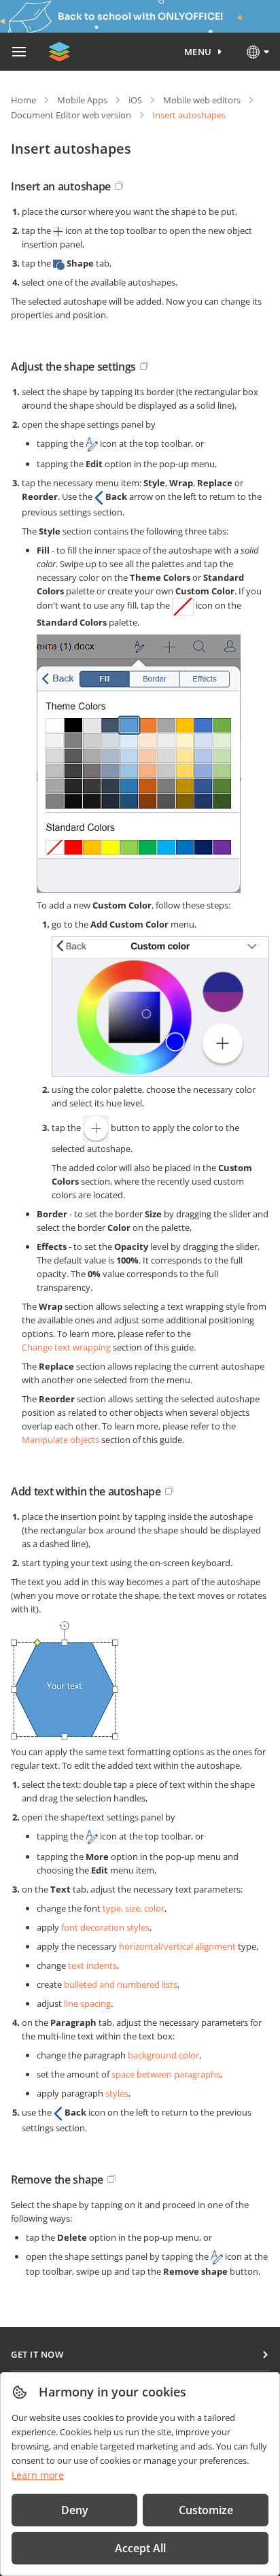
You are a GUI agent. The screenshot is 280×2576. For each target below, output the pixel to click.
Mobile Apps (82, 100)
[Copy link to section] (119, 186)
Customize (206, 2510)
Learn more (38, 2475)
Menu (198, 52)
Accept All (140, 2548)
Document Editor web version (71, 115)
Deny (75, 2510)
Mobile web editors (202, 100)
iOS (135, 100)
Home (23, 100)
